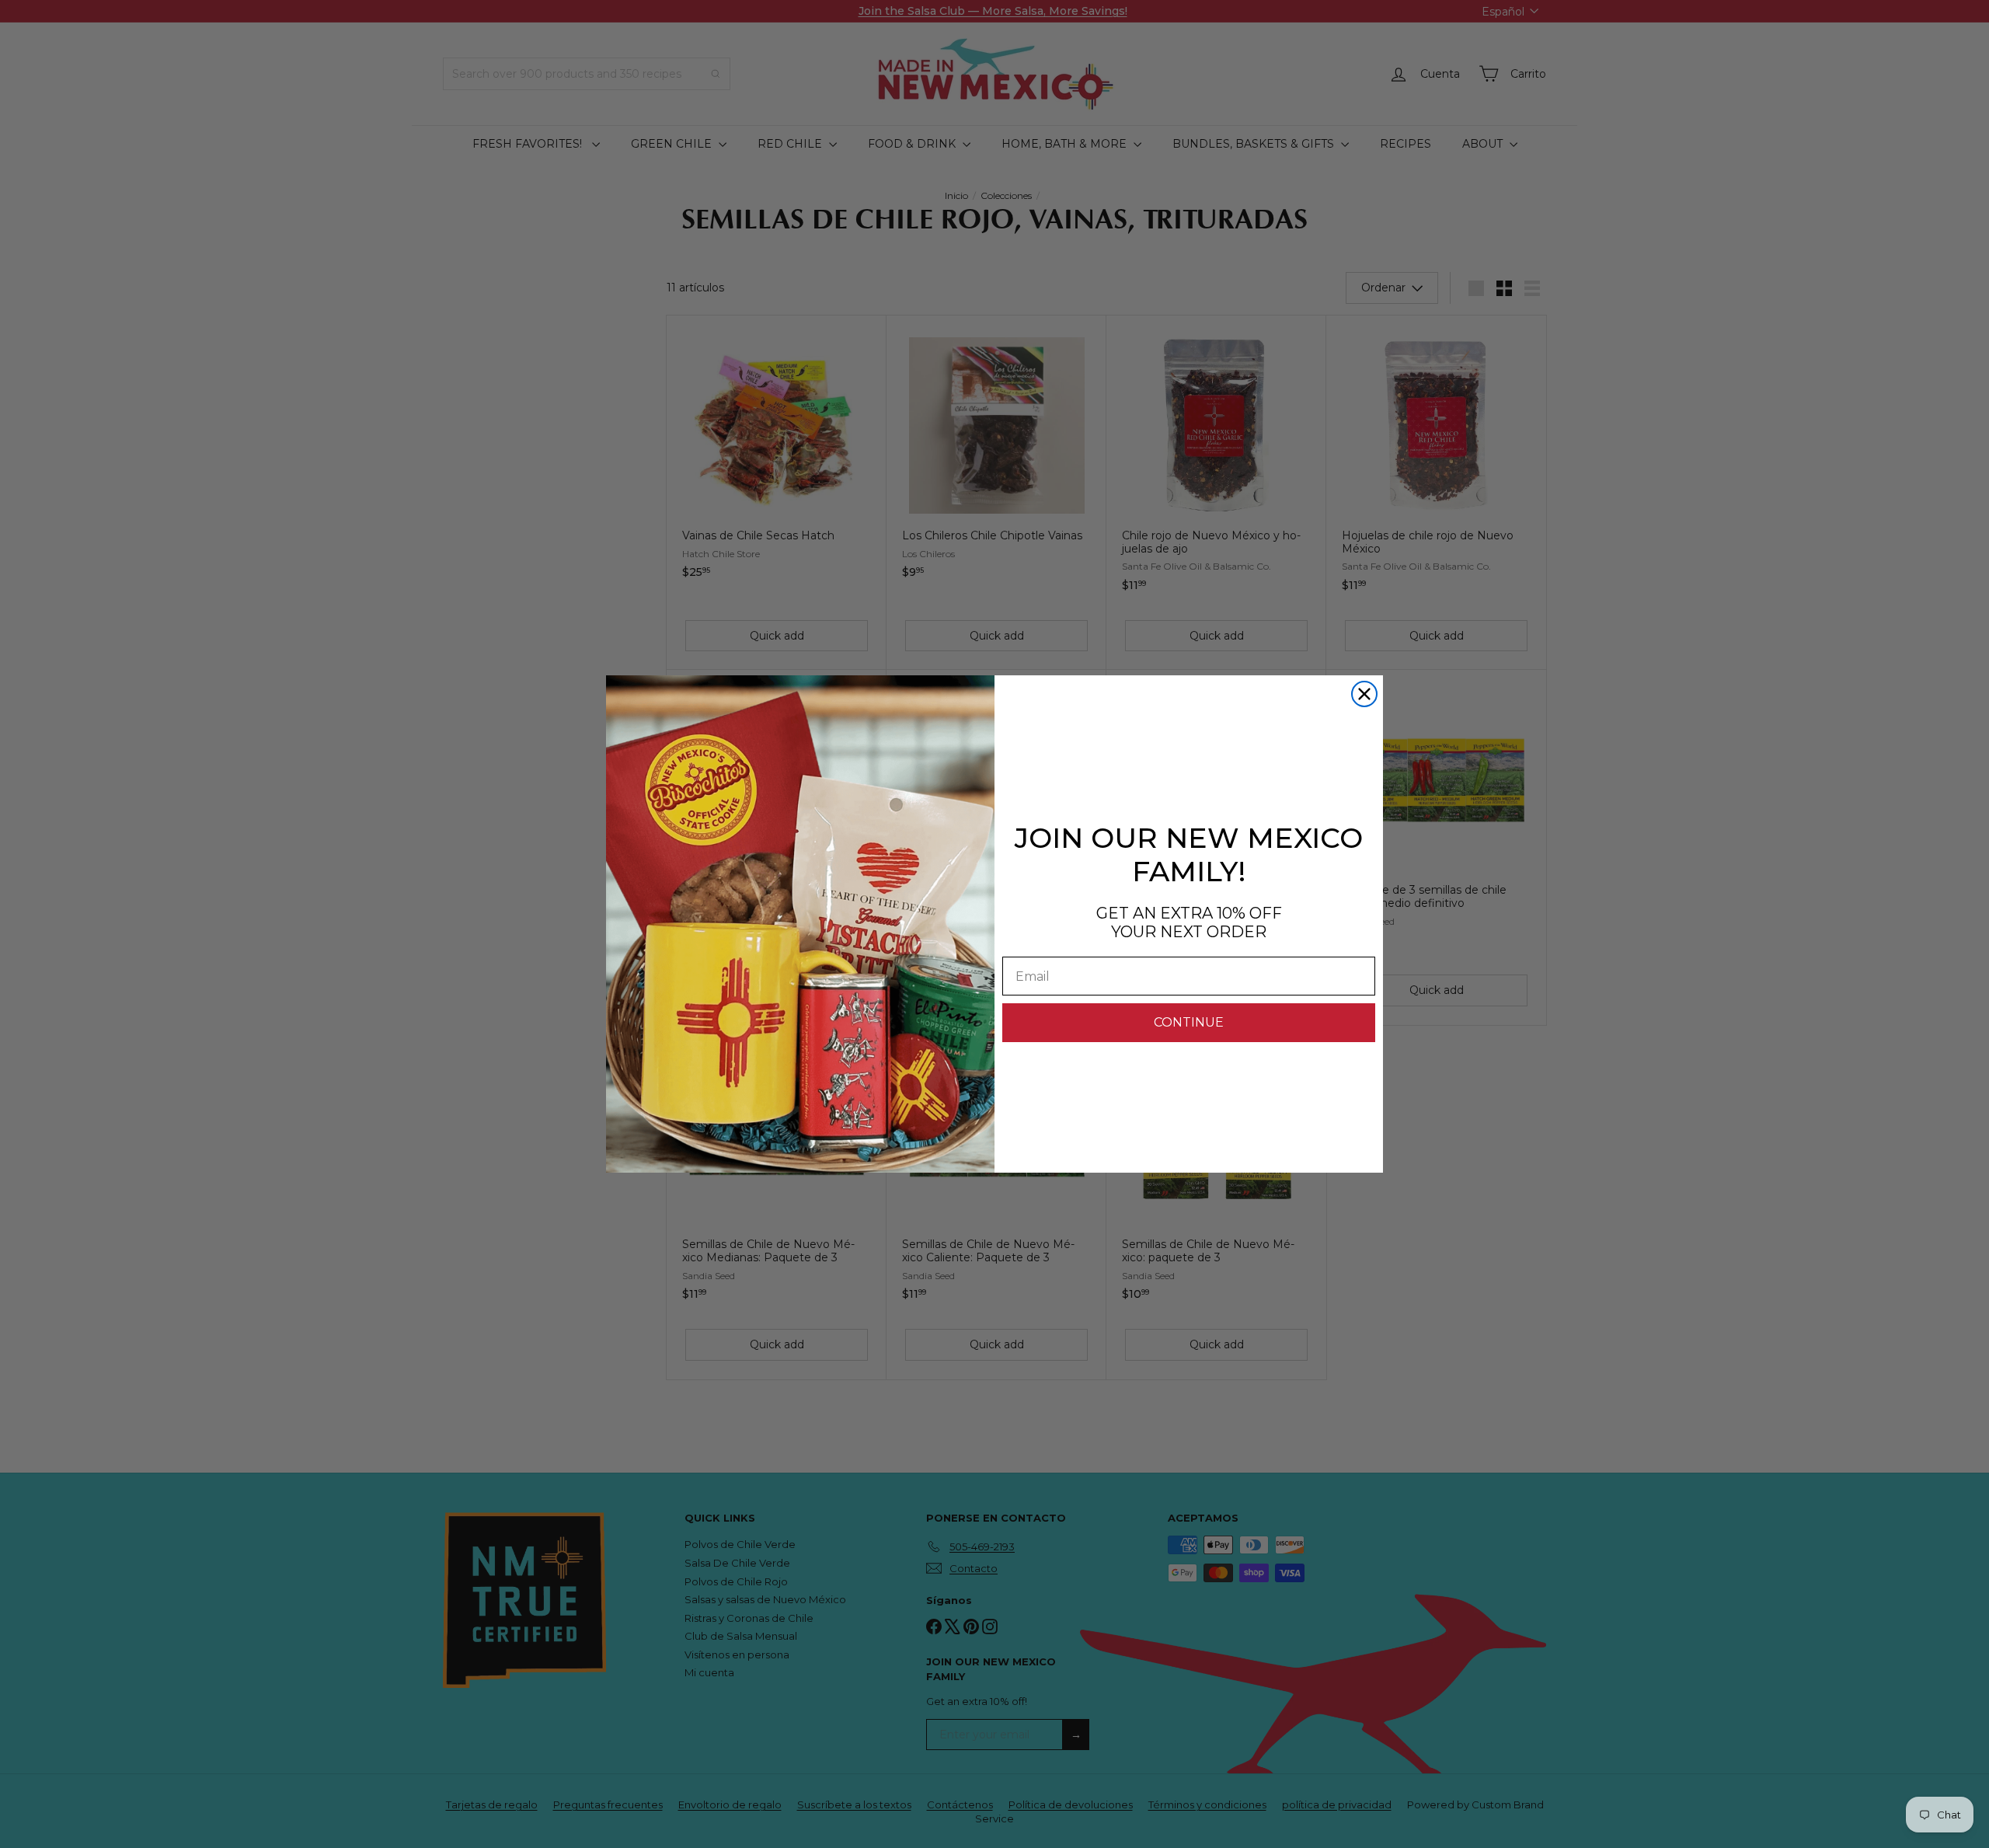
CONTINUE (1189, 1022)
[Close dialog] (1364, 694)
